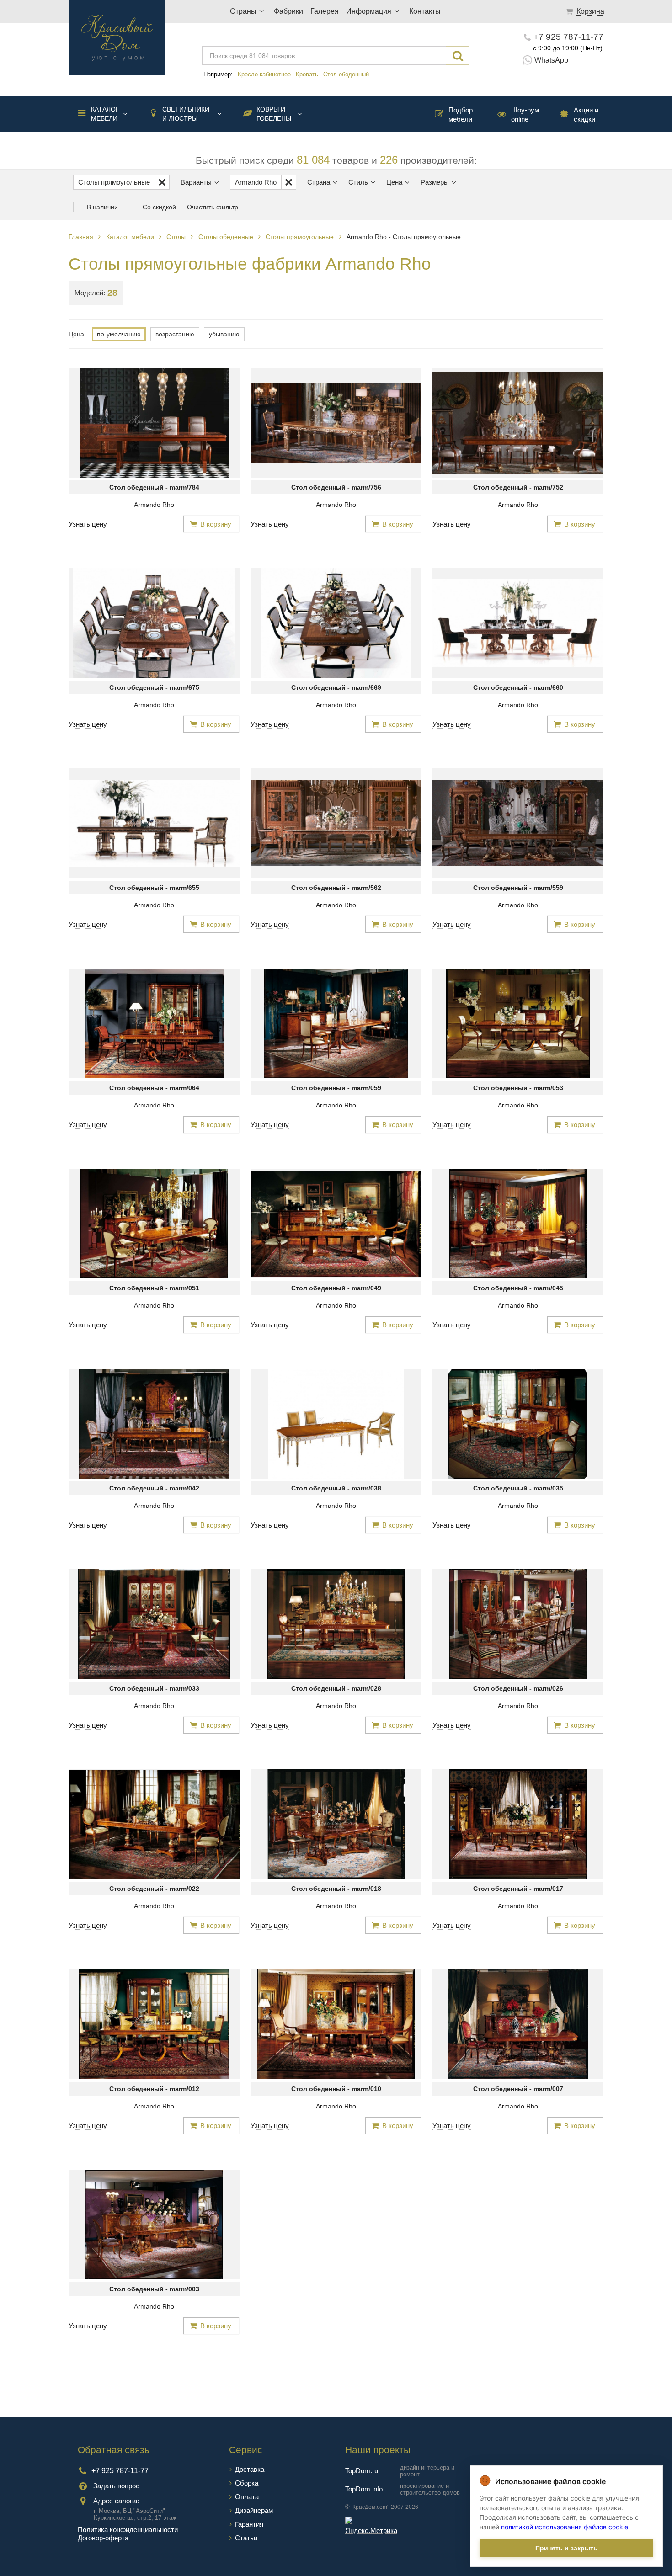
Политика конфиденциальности (128, 2530)
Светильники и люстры (186, 114)
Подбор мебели (461, 114)
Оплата (247, 2497)
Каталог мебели (105, 114)
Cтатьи (246, 2538)
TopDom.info (364, 2489)
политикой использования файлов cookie (565, 2527)
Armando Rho (154, 505)
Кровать (307, 74)
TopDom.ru (362, 2471)
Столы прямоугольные (300, 237)
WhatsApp (551, 60)
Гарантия (249, 2524)
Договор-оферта (103, 2538)
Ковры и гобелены (274, 114)
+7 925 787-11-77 (568, 37)
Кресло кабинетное (264, 74)
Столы (176, 237)
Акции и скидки (586, 114)
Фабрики (288, 11)
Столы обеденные (226, 237)
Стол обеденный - (154, 487)
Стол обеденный (346, 74)
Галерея (325, 11)
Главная (81, 237)
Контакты (425, 11)
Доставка (250, 2469)
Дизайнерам (254, 2510)
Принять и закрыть (566, 2548)
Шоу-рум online (525, 114)
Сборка (247, 2483)
